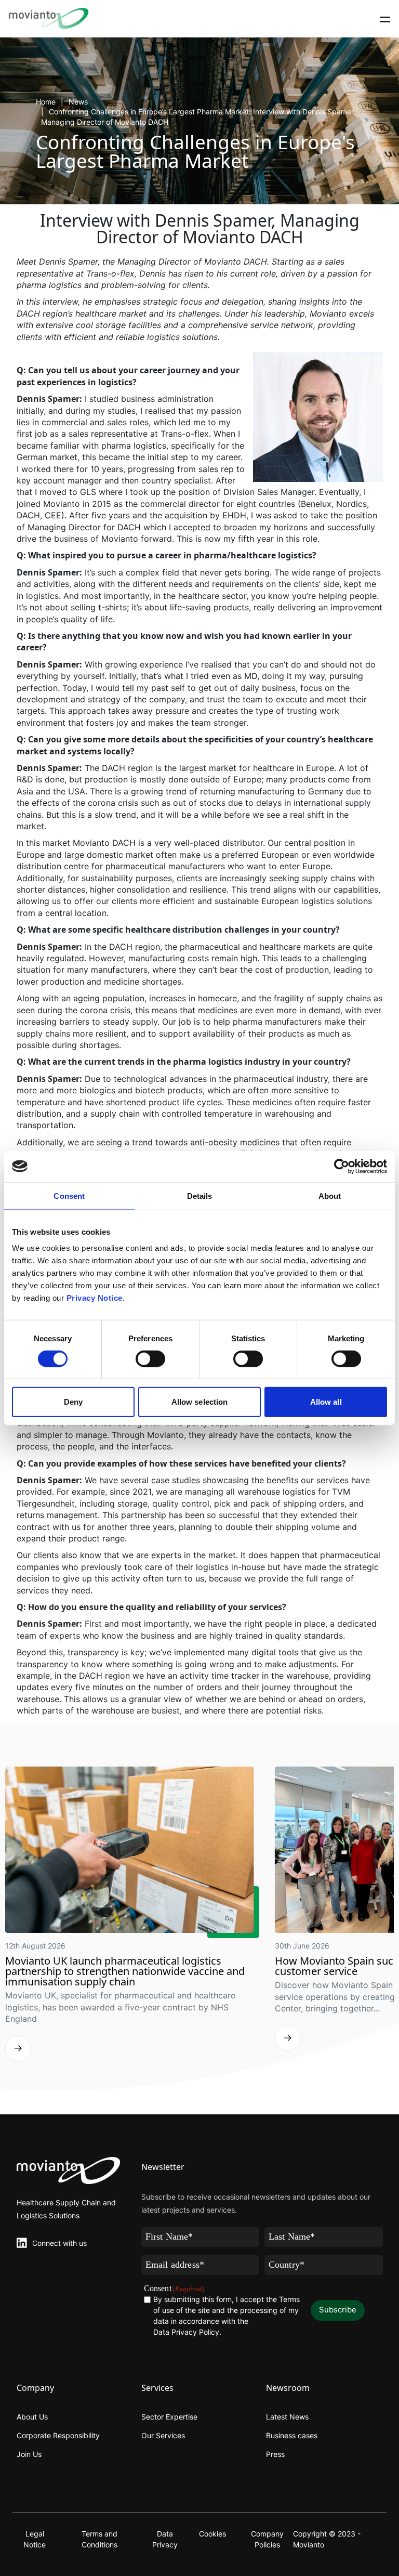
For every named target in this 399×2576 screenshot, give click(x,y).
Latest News (287, 2417)
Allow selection (200, 1402)
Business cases (292, 2435)
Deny (73, 1402)
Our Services (163, 2435)
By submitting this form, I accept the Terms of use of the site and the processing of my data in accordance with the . (227, 2316)
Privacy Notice (95, 1298)
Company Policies (267, 2539)
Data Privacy (165, 2539)
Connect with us (59, 2243)
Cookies (212, 2534)
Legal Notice (35, 2539)
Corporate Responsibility (58, 2435)
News (78, 102)
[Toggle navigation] (385, 19)
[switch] (150, 1358)
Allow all (326, 1402)
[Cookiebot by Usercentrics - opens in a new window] (342, 1166)
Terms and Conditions (99, 2539)
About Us (32, 2417)
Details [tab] (200, 1195)
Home (46, 102)
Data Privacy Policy (186, 2332)
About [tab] (330, 1195)
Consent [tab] (69, 1195)
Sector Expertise (169, 2417)
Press (275, 2454)
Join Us (29, 2454)
